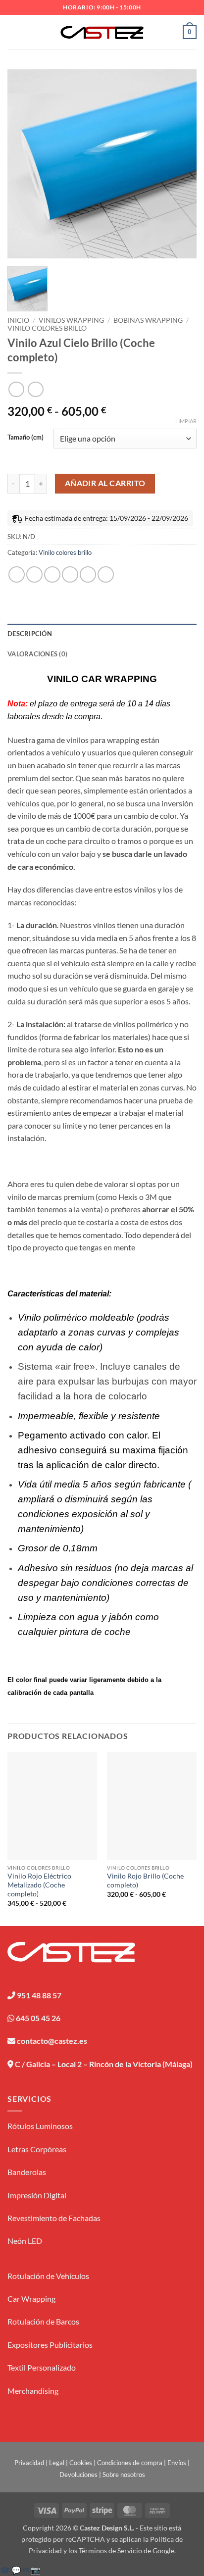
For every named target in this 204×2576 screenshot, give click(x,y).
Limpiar (186, 421)
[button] (13, 32)
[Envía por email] (70, 574)
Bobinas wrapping (148, 320)
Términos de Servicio (110, 2551)
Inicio (18, 320)
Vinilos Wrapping (71, 320)
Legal (57, 2463)
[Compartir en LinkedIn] (106, 574)
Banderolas (27, 2172)
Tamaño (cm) (25, 438)
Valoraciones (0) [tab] (37, 654)
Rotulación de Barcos (43, 2321)
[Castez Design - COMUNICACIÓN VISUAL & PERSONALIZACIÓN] (102, 32)
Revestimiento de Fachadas (54, 2218)
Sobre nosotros (124, 2475)
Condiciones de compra (130, 2463)
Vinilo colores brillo (47, 328)
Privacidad (29, 2463)
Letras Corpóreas (37, 2149)
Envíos (177, 2463)
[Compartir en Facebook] (34, 574)
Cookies (81, 2463)
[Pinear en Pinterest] (88, 574)
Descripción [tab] (30, 634)
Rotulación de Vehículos (48, 2276)
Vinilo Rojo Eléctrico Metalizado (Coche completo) (39, 1885)
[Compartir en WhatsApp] (17, 574)
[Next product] (16, 389)
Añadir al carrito (105, 483)
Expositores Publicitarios (50, 2345)
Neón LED (25, 2241)
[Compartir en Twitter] (52, 574)
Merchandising (33, 2391)
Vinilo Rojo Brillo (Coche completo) (145, 1881)
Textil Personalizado (42, 2367)
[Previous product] (35, 389)
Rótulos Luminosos (40, 2126)
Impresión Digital (37, 2195)
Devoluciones (78, 2475)
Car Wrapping (31, 2299)
